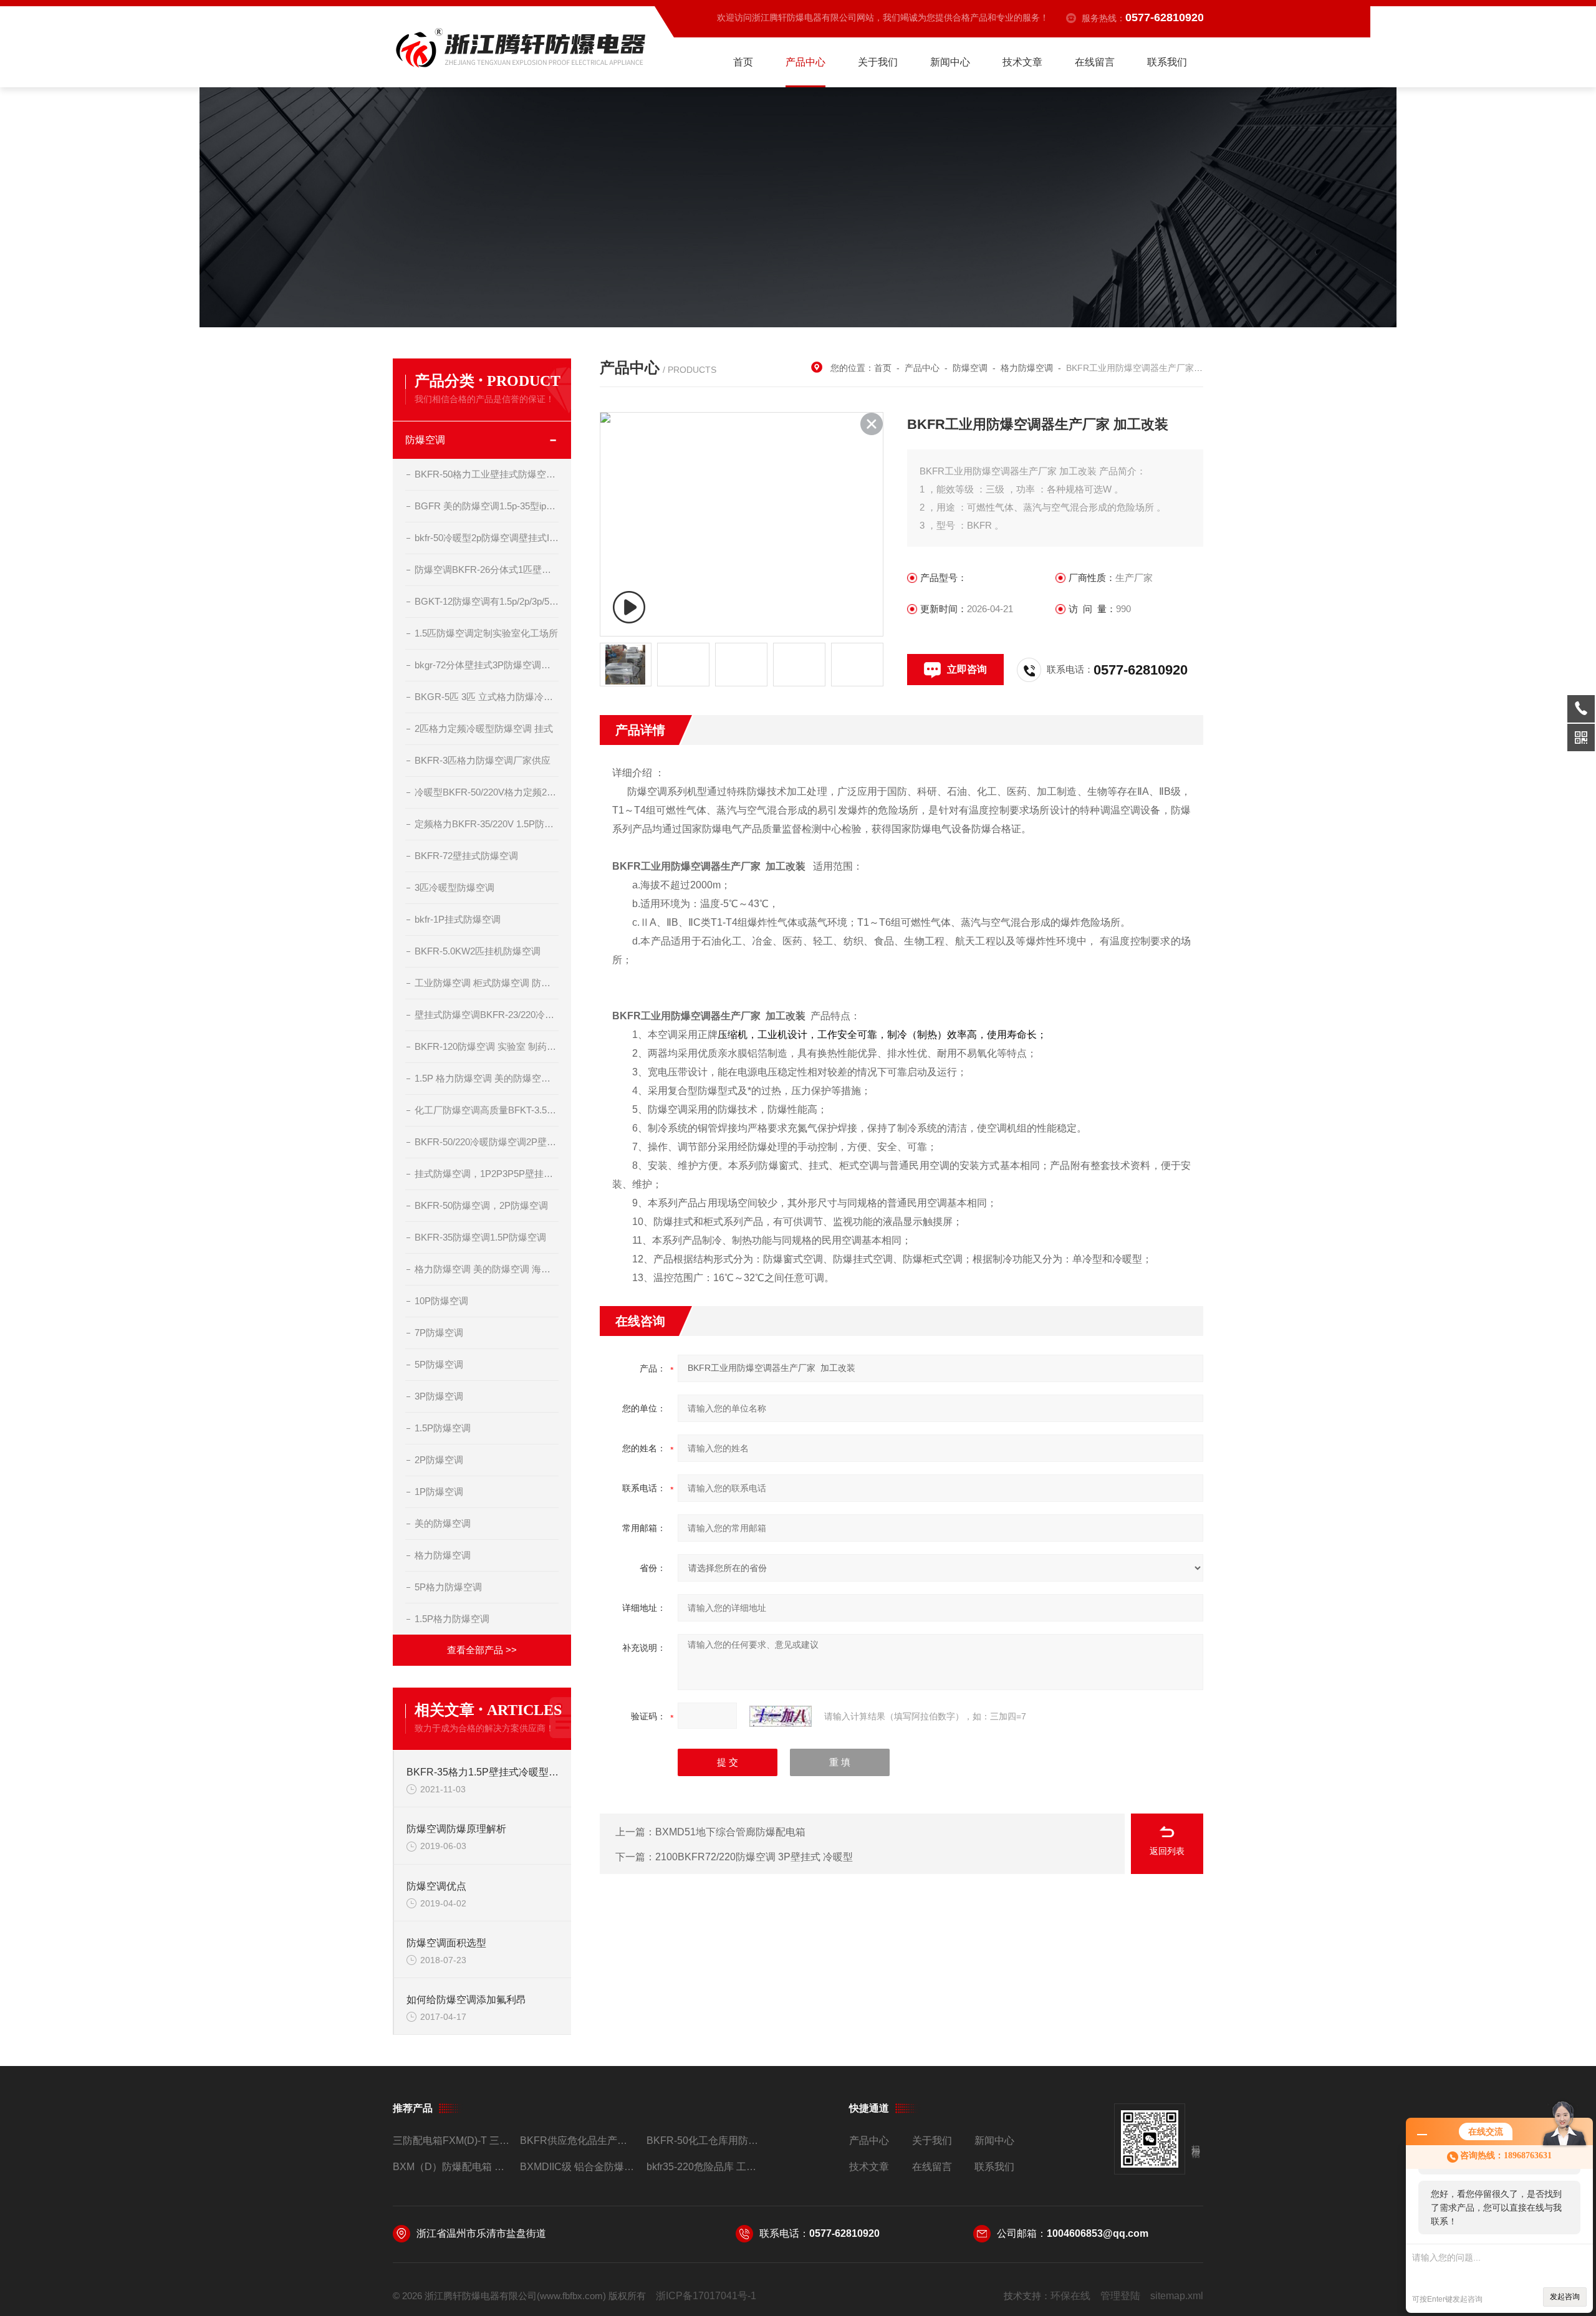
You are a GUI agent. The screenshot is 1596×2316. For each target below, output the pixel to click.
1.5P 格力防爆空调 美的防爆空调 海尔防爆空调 (487, 1078)
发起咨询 (1565, 2297)
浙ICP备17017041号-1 (706, 2296)
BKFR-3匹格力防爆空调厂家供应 (483, 760)
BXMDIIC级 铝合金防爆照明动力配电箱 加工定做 (578, 2167)
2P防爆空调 (439, 1460)
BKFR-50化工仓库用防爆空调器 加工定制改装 (705, 2141)
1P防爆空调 (439, 1492)
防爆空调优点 (436, 1886)
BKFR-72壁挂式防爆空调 (466, 856)
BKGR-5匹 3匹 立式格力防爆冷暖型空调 (487, 697)
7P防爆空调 (439, 1333)
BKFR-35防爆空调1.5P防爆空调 (480, 1237)
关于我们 (878, 62)
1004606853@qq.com (1098, 2233)
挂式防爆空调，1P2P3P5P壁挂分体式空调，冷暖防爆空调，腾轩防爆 (487, 1174)
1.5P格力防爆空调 (452, 1619)
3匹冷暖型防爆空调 (454, 887)
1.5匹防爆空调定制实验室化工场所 (486, 633)
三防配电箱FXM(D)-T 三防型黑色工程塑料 (451, 2141)
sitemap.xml (1177, 2296)
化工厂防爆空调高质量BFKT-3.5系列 (487, 1110)
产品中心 (805, 62)
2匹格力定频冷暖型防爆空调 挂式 (484, 728)
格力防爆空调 (443, 1555)
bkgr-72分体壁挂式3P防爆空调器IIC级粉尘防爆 (487, 665)
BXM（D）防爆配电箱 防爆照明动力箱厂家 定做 (451, 2167)
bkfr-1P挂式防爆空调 (458, 919)
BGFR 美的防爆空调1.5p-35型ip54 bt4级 (487, 506)
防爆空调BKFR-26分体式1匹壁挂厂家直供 (487, 569)
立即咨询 (967, 669)
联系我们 (1167, 62)
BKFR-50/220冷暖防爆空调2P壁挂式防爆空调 (487, 1142)
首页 (743, 62)
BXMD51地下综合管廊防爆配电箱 (730, 1832)
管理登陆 (1120, 2296)
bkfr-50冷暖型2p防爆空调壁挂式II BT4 (487, 538)
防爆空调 (425, 440)
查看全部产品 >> (482, 1650)
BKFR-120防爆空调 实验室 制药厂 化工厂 (487, 1046)
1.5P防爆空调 (443, 1428)
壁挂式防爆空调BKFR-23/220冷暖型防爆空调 (487, 1015)
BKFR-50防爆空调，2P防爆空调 (481, 1205)
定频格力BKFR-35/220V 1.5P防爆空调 (487, 824)
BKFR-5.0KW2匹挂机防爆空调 (478, 951)
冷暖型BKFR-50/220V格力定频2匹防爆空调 (487, 792)
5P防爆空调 (439, 1364)
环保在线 (1070, 2296)
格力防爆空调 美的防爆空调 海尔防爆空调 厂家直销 (487, 1269)
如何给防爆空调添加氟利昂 (466, 2000)
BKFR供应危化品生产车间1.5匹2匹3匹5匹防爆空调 (578, 2141)
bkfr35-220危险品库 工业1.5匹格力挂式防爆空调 (705, 2167)
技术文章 (1022, 62)
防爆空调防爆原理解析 (456, 1829)
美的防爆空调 (443, 1523)
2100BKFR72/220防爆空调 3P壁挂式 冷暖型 (754, 1857)
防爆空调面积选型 (446, 1943)
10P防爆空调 (441, 1301)
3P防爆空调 (439, 1396)
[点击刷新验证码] (781, 1716)
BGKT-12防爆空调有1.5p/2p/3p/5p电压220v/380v (487, 601)
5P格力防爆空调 (448, 1587)
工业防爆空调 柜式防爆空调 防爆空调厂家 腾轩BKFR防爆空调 (487, 983)
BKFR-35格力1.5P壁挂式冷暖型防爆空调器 (483, 1772)
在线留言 (1095, 62)
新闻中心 (950, 62)
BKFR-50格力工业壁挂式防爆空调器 (487, 474)
